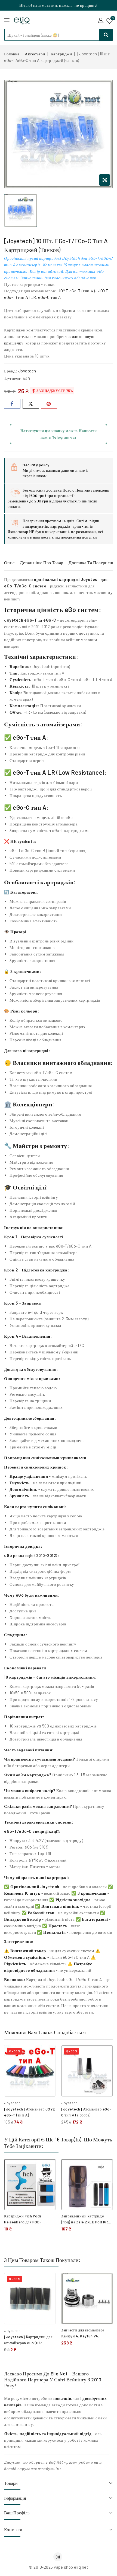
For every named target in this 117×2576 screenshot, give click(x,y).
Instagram (59, 2557)
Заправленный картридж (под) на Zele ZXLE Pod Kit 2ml (85, 2222)
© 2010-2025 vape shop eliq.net (59, 2567)
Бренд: (11, 371)
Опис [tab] (9, 563)
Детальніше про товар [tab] (41, 563)
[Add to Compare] (48, 2055)
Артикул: (13, 379)
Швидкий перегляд (47, 2067)
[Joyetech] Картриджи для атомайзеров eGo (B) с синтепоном (28, 2343)
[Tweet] (31, 404)
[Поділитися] (12, 404)
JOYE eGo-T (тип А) (76, 291)
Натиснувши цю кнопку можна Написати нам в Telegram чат (59, 434)
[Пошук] (106, 35)
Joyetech (27, 371)
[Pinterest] (49, 404)
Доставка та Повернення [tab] (93, 563)
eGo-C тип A (50, 297)
